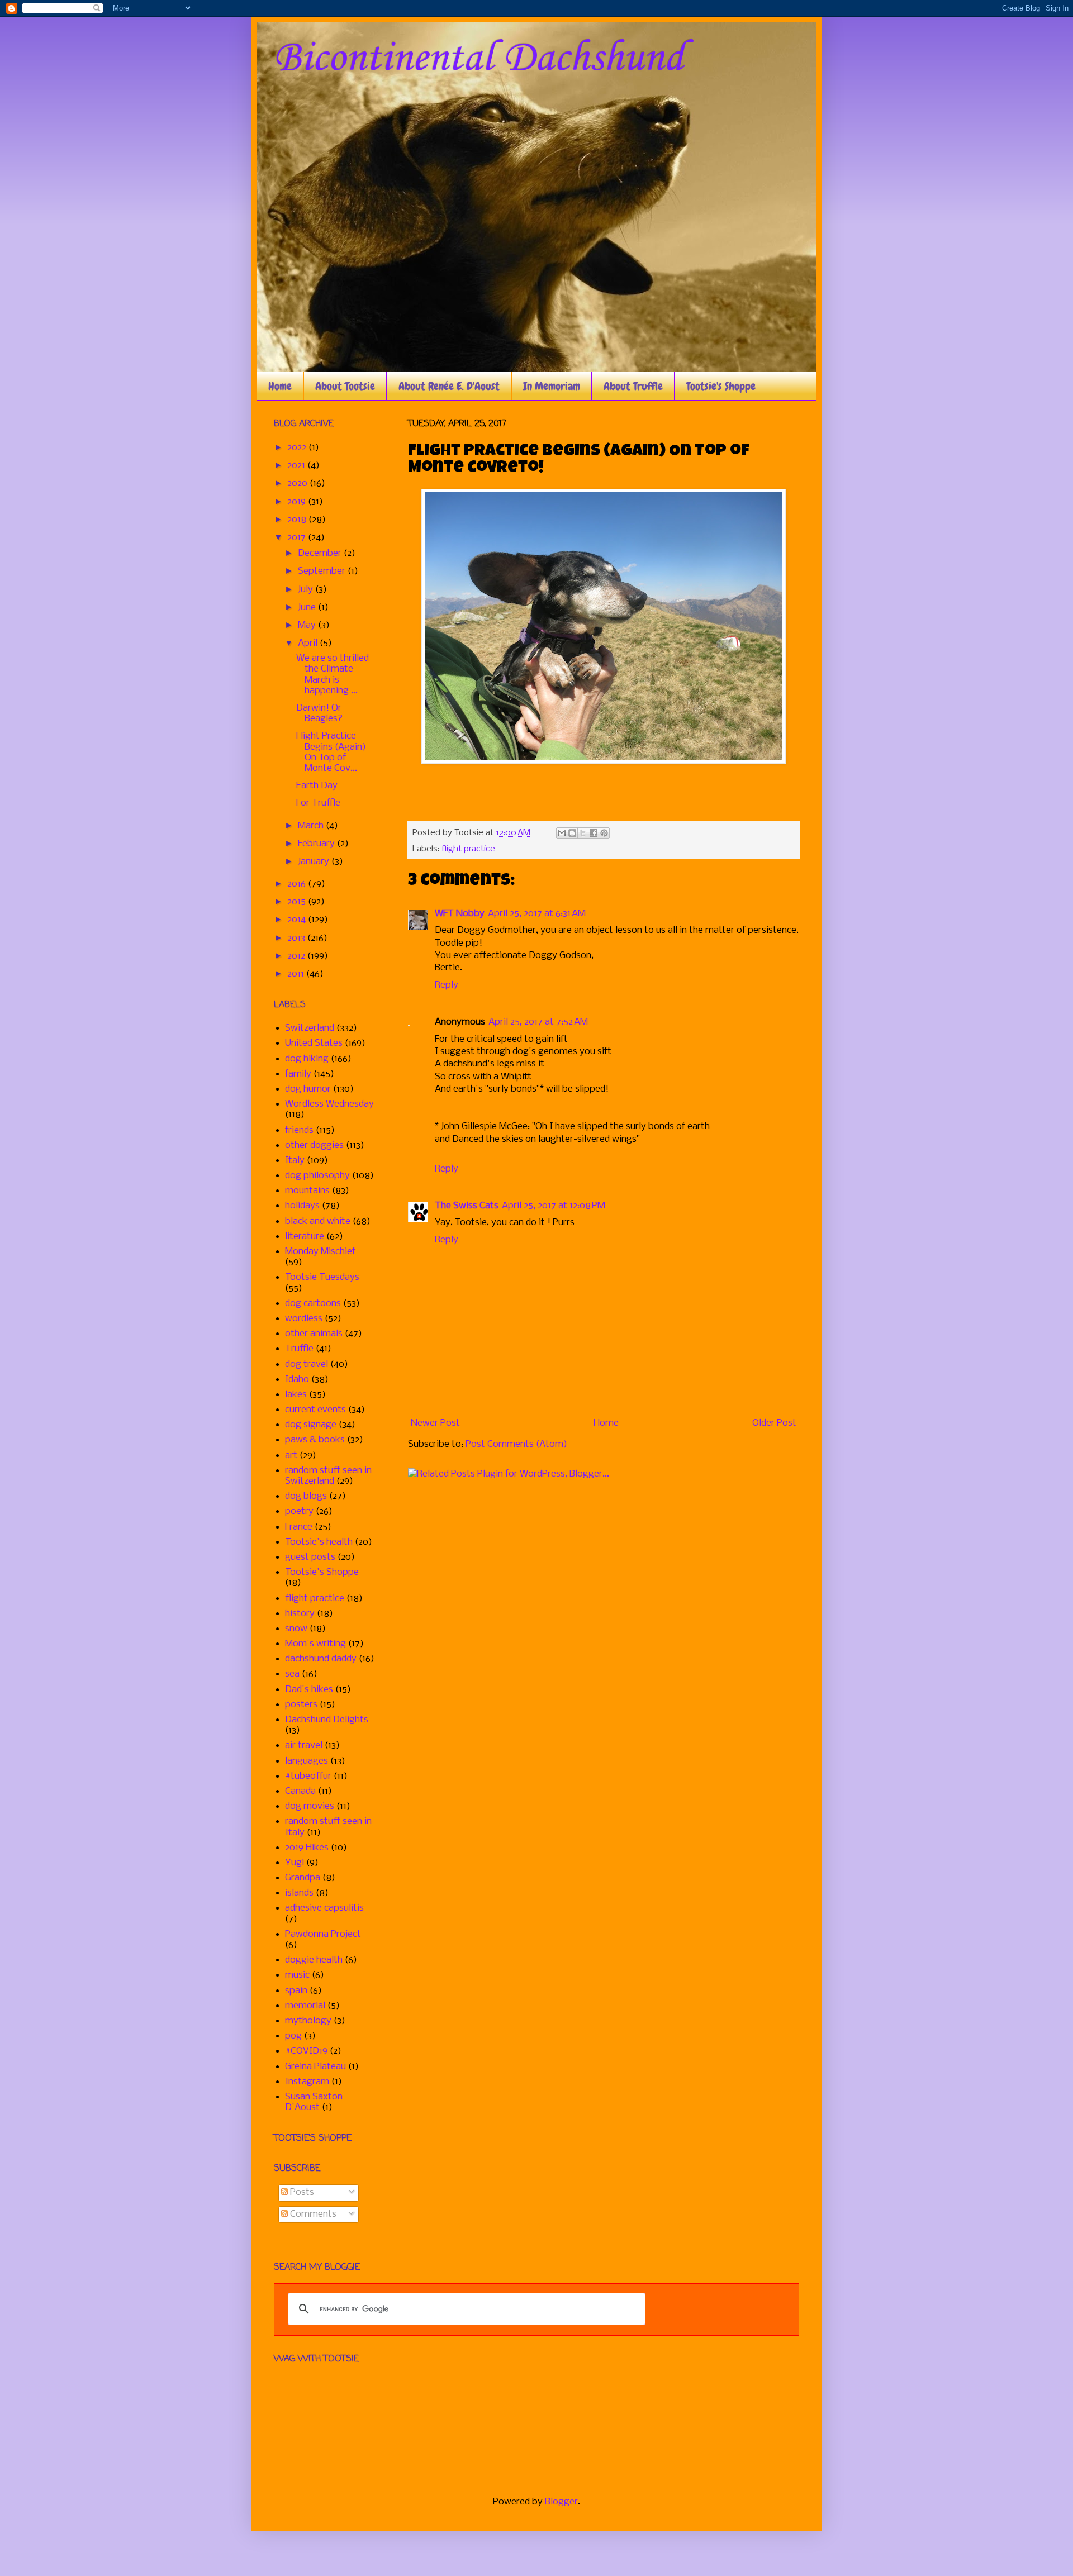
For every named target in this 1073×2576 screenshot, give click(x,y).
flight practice (468, 849)
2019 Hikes (307, 1848)
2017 (298, 538)
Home (280, 386)
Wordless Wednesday (329, 1104)
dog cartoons (313, 1304)
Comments (312, 2214)
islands (299, 1893)
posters (301, 1705)
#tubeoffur (308, 1776)
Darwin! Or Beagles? (319, 713)
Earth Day (317, 786)
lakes (296, 1395)
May (308, 625)
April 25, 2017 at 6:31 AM (537, 914)
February (317, 844)
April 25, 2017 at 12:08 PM (554, 1206)
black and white (318, 1222)
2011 (297, 974)
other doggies (314, 1146)
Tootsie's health (319, 1542)
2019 (298, 502)
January (315, 862)
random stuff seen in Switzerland (328, 1476)
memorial (305, 2006)
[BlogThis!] (572, 833)
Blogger (561, 2502)
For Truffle (318, 803)
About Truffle (633, 386)
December (321, 553)
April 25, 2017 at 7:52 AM (538, 1022)
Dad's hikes (309, 1690)
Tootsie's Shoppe (721, 386)
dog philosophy (317, 1176)
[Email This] (562, 833)
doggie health (314, 1960)
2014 (298, 920)
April (309, 643)
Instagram (307, 2082)
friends (299, 1130)
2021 (297, 466)
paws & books (315, 1440)
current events (315, 1410)
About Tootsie (345, 386)
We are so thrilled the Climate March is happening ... (333, 675)
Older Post (774, 1423)
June (308, 608)
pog (293, 2036)
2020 (298, 484)
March (312, 826)
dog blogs (306, 1496)
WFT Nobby (460, 914)
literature (305, 1237)
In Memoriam (552, 386)
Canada (300, 1791)
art (291, 1456)
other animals (314, 1334)
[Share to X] (583, 833)
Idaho (297, 1380)
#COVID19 (306, 2051)
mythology (308, 2021)
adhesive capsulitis (324, 1908)
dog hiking (307, 1059)
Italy (295, 1161)
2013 (297, 938)
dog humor (308, 1089)
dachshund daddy (321, 1659)
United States (314, 1043)
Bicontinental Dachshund (479, 59)
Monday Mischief (320, 1252)
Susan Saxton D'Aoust (314, 2102)
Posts (301, 2192)
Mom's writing (315, 1644)
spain (296, 1991)
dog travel (307, 1365)
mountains (307, 1191)
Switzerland (310, 1028)
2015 (298, 902)
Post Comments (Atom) (516, 1444)
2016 (298, 884)
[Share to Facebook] (594, 833)
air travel (304, 1746)
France (299, 1527)
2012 (297, 956)
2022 (298, 448)
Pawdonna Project (323, 1934)
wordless (304, 1319)
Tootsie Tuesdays (322, 1277)
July (307, 590)
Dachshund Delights (327, 1720)
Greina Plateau (315, 2067)
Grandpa (303, 1878)
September (323, 571)
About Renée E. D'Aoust (449, 386)
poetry (299, 1511)
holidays (302, 1206)
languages (307, 1761)
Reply (447, 985)
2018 (298, 520)
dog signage (311, 1425)
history (300, 1614)
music (297, 1975)
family (298, 1074)
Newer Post (435, 1423)
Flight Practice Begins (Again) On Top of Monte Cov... (331, 752)
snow (296, 1629)
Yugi (295, 1863)
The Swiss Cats (467, 1206)
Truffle (299, 1349)
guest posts (310, 1557)
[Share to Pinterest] (604, 833)
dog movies (310, 1806)
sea (292, 1674)
